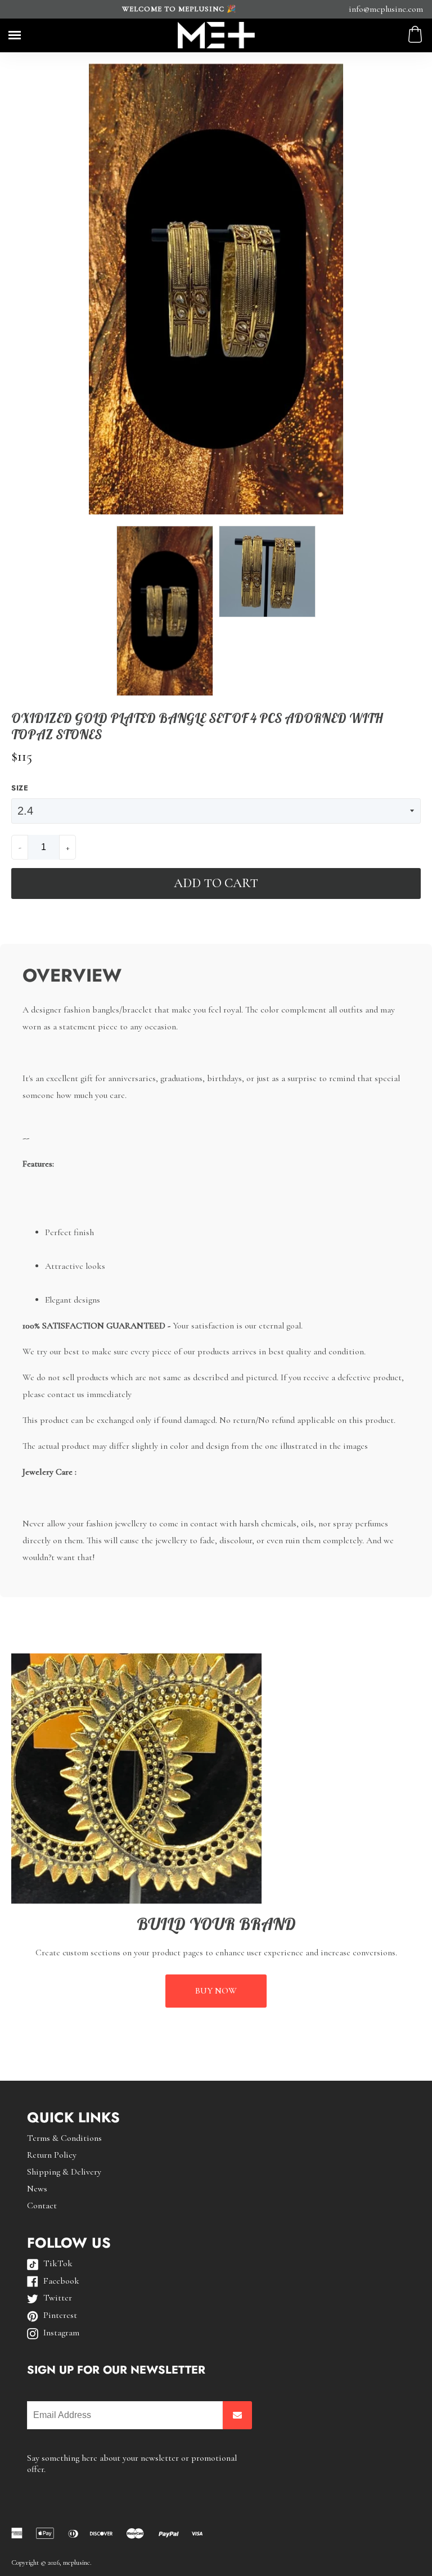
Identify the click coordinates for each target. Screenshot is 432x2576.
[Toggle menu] (15, 35)
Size (20, 788)
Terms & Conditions (64, 2138)
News (37, 2189)
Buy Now (216, 1991)
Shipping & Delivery (64, 2172)
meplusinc (76, 2563)
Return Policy (52, 2155)
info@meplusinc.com (386, 9)
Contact (42, 2206)
